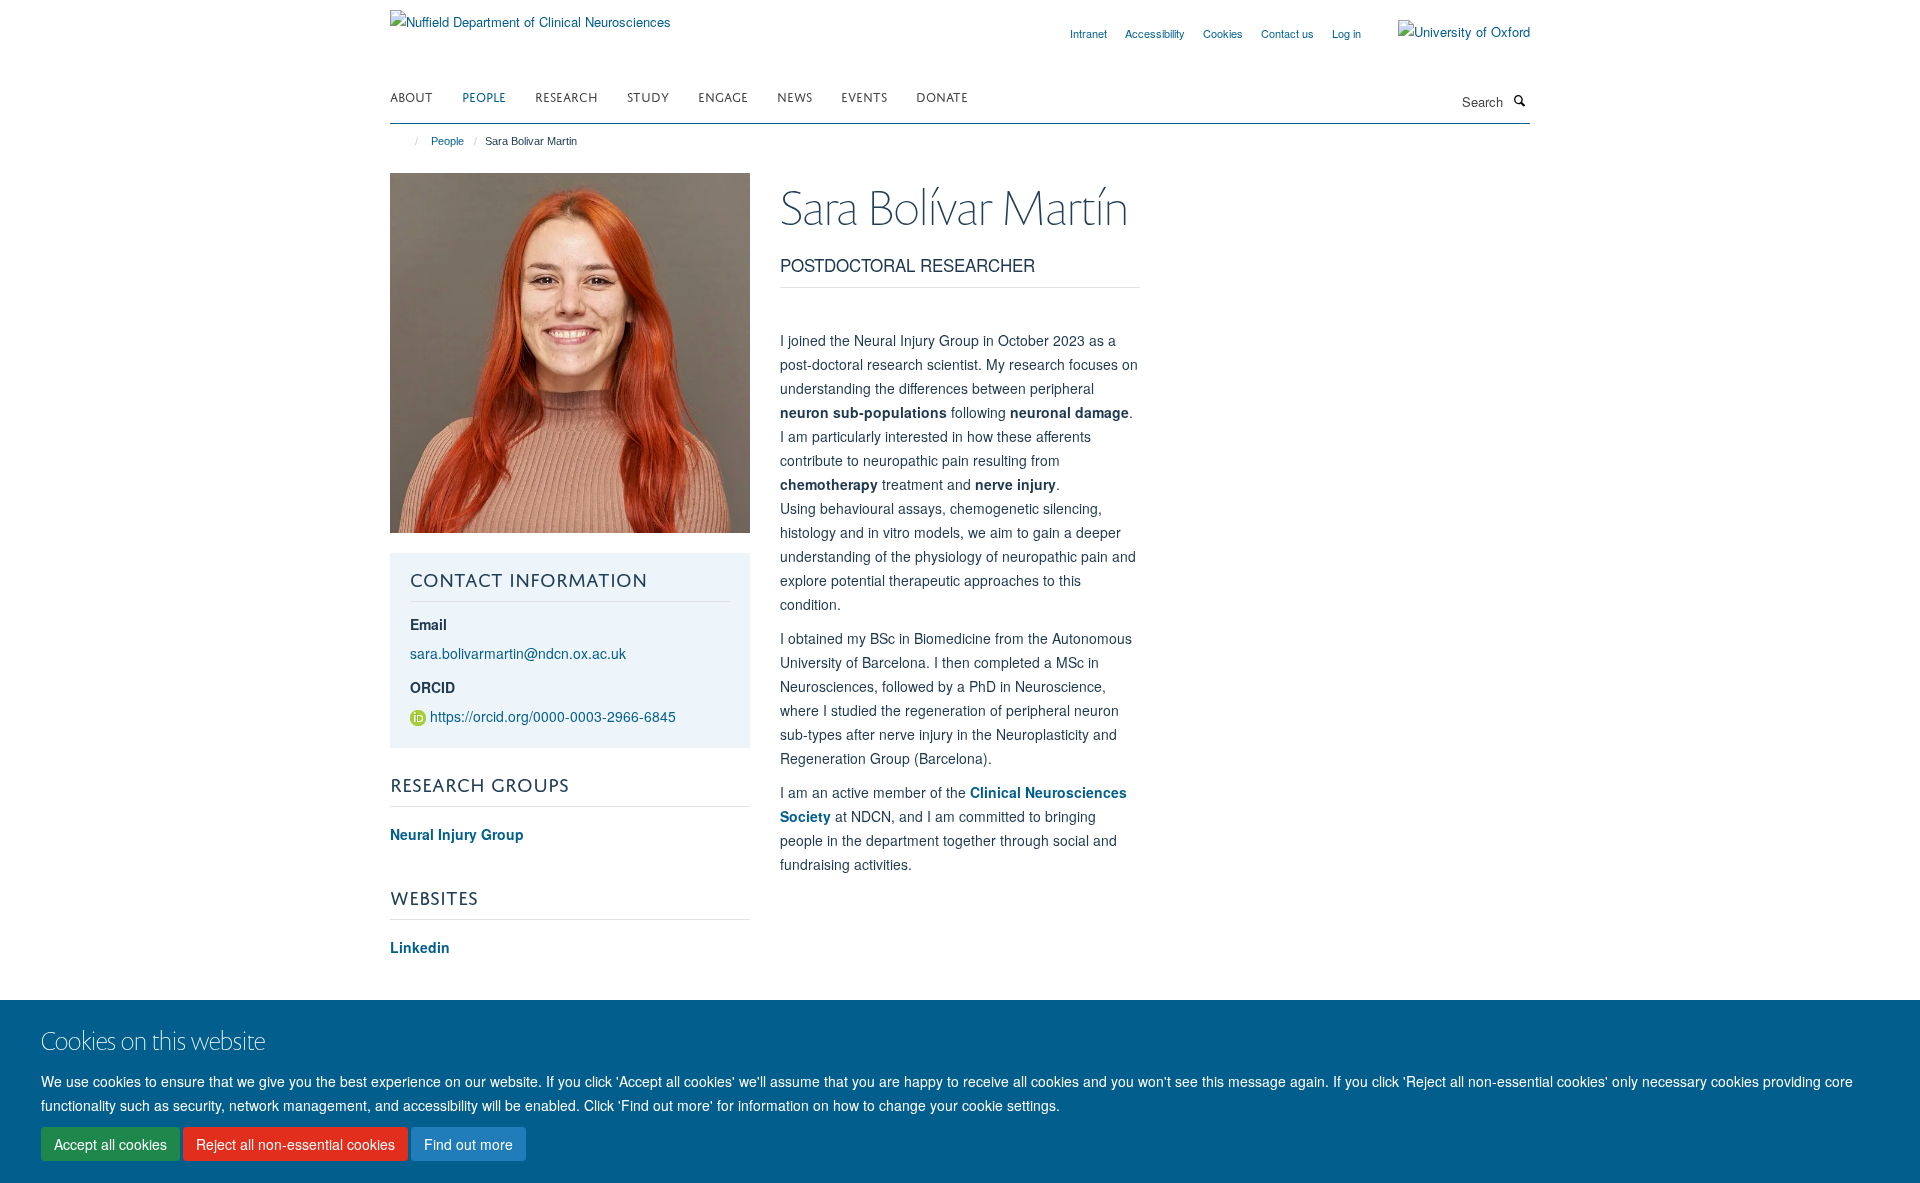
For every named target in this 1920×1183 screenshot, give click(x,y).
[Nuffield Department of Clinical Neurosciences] (530, 14)
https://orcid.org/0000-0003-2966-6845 (553, 716)
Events (864, 95)
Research (566, 95)
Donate (942, 95)
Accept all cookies (110, 1144)
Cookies (1223, 33)
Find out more (468, 1144)
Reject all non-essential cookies (295, 1144)
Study (648, 95)
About (411, 95)
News (794, 95)
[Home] (407, 141)
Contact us (1287, 33)
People (484, 95)
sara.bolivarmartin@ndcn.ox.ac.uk (518, 653)
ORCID (432, 687)
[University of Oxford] (1449, 32)
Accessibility (1155, 33)
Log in (1346, 33)
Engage (723, 95)
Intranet (1088, 33)
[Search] (1519, 100)
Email (428, 624)
